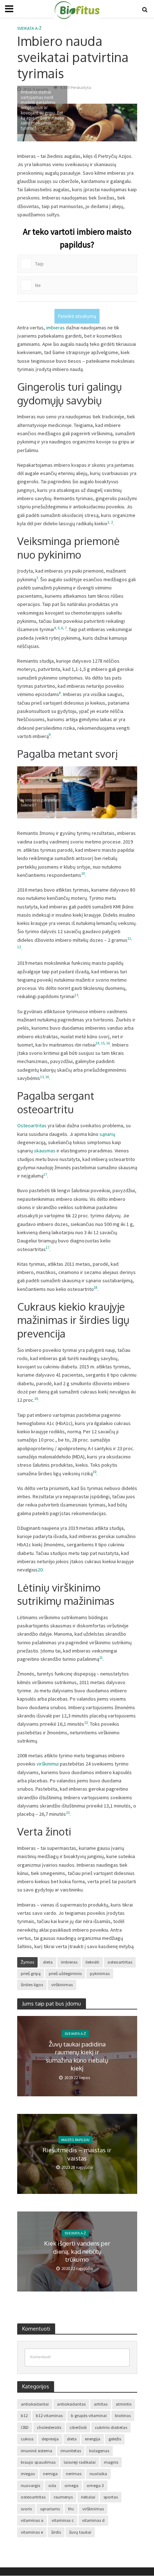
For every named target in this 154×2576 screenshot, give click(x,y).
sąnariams (50, 2509)
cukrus (27, 2439)
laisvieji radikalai (80, 2462)
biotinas (123, 2415)
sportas (111, 2497)
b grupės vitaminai (89, 2415)
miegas (28, 2474)
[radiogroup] (77, 260)
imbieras (56, 328)
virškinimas (62, 1985)
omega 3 (95, 2485)
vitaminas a (32, 2520)
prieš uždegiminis (65, 1973)
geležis (115, 2439)
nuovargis (30, 2485)
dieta (48, 1962)
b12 (24, 2415)
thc (71, 2509)
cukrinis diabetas (111, 2427)
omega (71, 2485)
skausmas (45, 1151)
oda (52, 2485)
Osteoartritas (32, 1125)
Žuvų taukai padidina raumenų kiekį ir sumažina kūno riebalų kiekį (77, 2056)
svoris (26, 2509)
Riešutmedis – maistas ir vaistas (77, 2154)
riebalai (88, 2497)
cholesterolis (49, 2427)
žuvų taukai (80, 2532)
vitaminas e (32, 2532)
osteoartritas (120, 1962)
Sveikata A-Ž (29, 28)
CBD (25, 2427)
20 (40, 1570)
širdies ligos (32, 1985)
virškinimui (48, 1764)
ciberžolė (78, 2427)
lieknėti (92, 1962)
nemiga (50, 2474)
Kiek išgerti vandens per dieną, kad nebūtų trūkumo (77, 2252)
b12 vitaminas (49, 2415)
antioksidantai (35, 2404)
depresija (50, 2439)
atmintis (124, 2404)
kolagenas (99, 2451)
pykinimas (100, 1973)
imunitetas (71, 2451)
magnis (111, 2462)
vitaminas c (63, 2520)
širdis (56, 2532)
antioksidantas (71, 2404)
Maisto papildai (75, 2139)
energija (93, 2439)
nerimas (74, 2474)
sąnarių (107, 1134)
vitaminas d (93, 2520)
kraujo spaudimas (38, 2462)
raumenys (63, 2497)
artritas (101, 2404)
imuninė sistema (37, 2451)
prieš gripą (31, 1973)
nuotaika (98, 2474)
